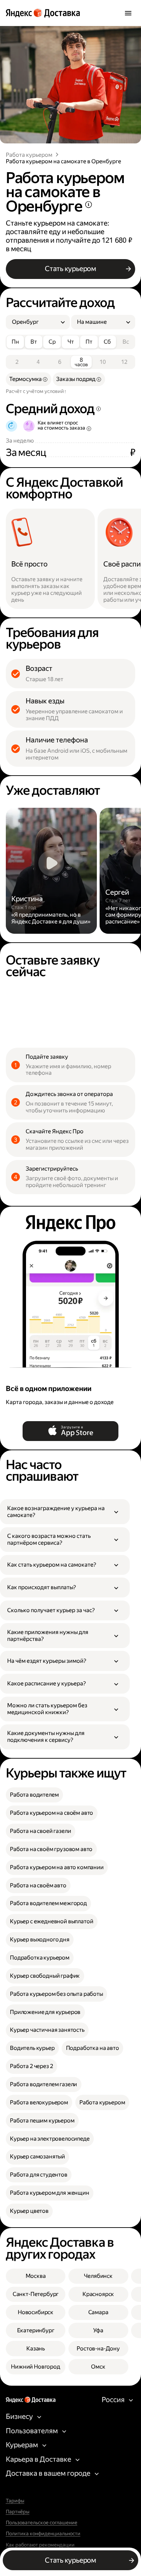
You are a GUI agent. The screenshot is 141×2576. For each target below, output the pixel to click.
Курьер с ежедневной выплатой (52, 1921)
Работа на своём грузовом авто (51, 1849)
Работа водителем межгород (48, 1903)
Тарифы (15, 2501)
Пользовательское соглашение (42, 2523)
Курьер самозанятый (37, 2157)
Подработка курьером (40, 1958)
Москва (36, 2276)
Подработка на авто (93, 2048)
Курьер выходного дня (40, 1940)
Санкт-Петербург (36, 2294)
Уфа (98, 2330)
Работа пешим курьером (42, 2121)
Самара (98, 2312)
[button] (65, 1512)
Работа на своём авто (38, 1885)
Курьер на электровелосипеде (50, 2139)
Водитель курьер (32, 2048)
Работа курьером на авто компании (57, 1867)
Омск (98, 2367)
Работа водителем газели (43, 2084)
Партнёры (18, 2512)
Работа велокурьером (39, 2102)
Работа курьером (29, 155)
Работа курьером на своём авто (52, 1813)
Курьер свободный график (45, 1976)
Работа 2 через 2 (31, 2066)
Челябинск (98, 2276)
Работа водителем (34, 1795)
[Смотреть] (51, 871)
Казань (36, 2349)
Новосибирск (36, 2312)
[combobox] (35, 322)
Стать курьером (70, 269)
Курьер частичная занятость (47, 2030)
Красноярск (98, 2294)
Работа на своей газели (40, 1831)
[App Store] (71, 1431)
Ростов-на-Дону (98, 2349)
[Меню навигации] (128, 13)
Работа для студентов (39, 2175)
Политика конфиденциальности (43, 2534)
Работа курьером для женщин (50, 2193)
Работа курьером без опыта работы (56, 1994)
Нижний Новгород (36, 2367)
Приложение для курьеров (45, 2012)
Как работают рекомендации (40, 2545)
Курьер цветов (29, 2211)
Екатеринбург (36, 2330)
